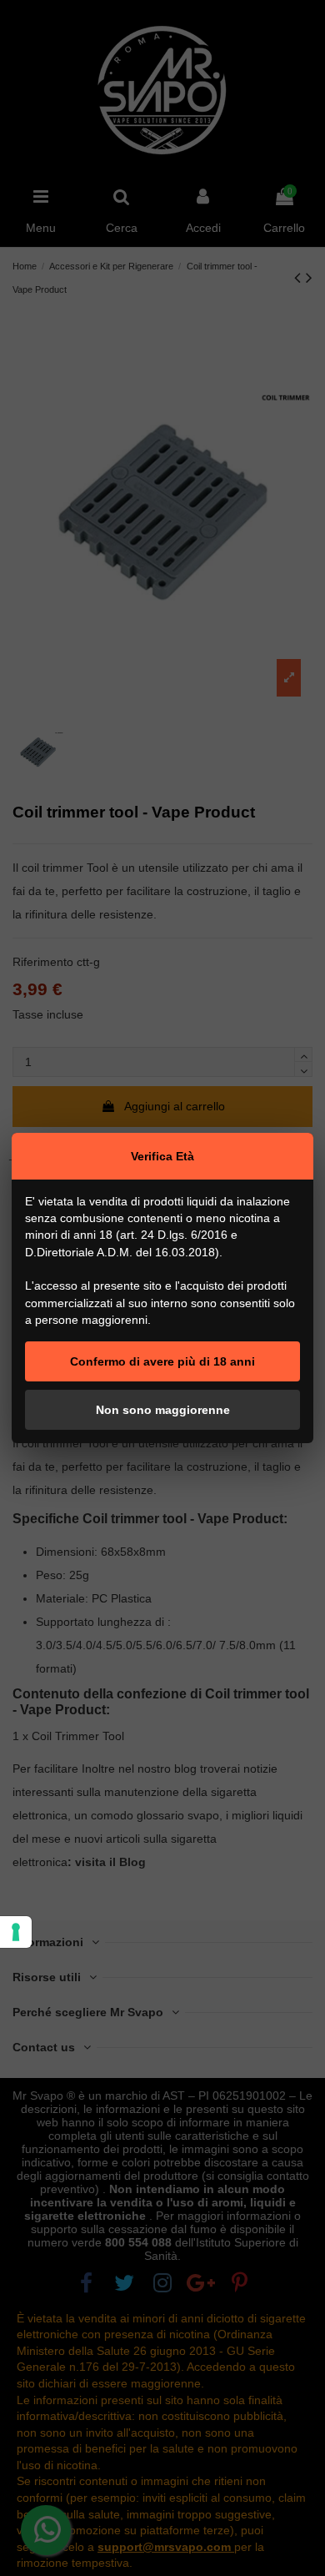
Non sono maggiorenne (163, 1410)
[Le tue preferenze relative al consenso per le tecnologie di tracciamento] (16, 1932)
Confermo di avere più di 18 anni (162, 1361)
